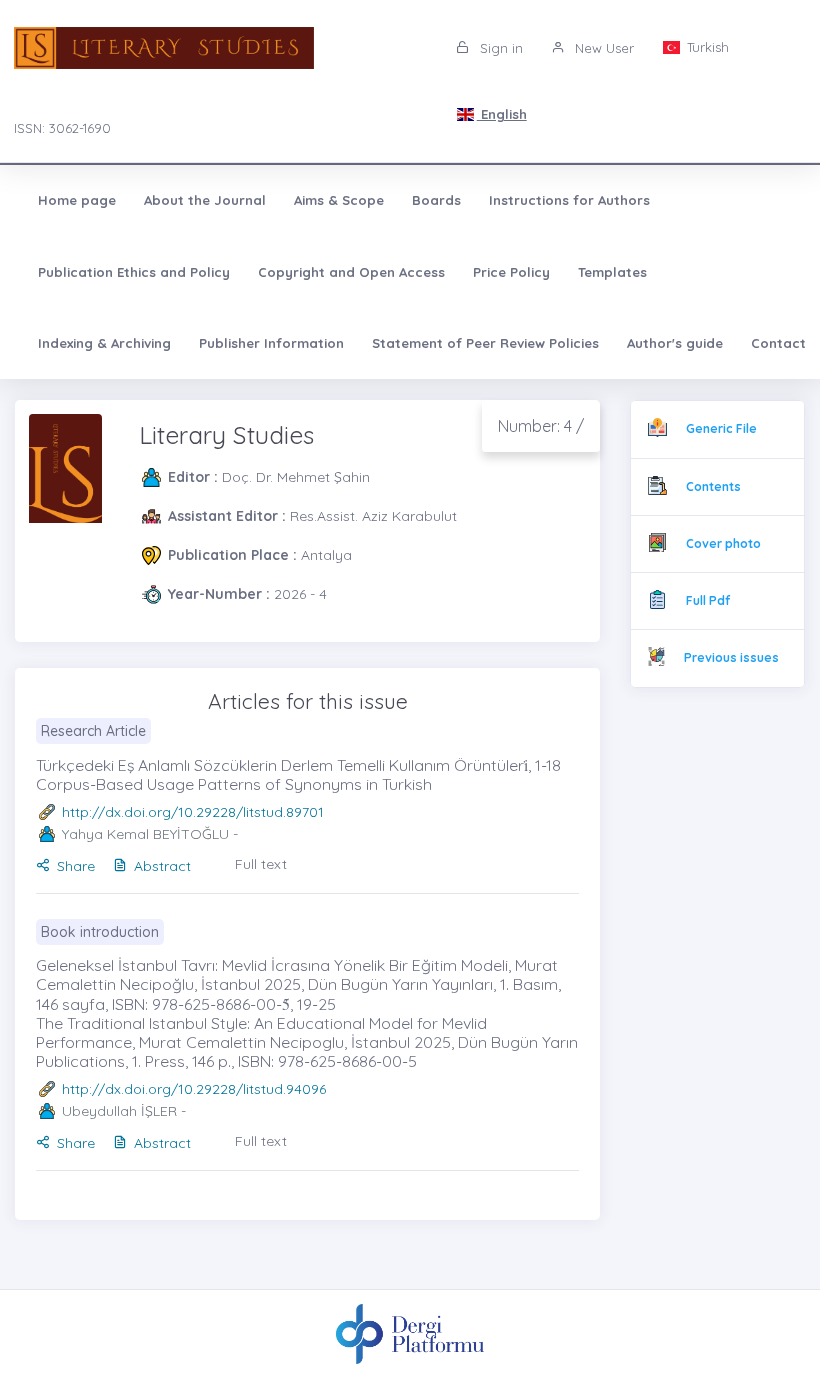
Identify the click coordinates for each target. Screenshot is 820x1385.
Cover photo (723, 543)
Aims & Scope (339, 200)
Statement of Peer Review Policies (485, 343)
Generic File (721, 428)
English (502, 114)
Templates (612, 272)
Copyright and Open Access (351, 272)
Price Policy (511, 272)
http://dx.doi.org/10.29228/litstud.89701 (193, 812)
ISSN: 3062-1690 (62, 128)
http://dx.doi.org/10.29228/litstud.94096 (194, 1089)
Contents (713, 486)
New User (602, 48)
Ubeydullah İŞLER (119, 1111)
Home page (77, 200)
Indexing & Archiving (104, 343)
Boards (436, 200)
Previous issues (731, 657)
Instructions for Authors (569, 200)
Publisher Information (271, 343)
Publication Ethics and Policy (134, 272)
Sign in (499, 48)
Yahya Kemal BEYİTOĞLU (145, 834)
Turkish (706, 47)
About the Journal (205, 200)
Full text (261, 864)
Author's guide (675, 343)
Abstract (162, 866)
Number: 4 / (541, 426)
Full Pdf (708, 600)
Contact (778, 343)
